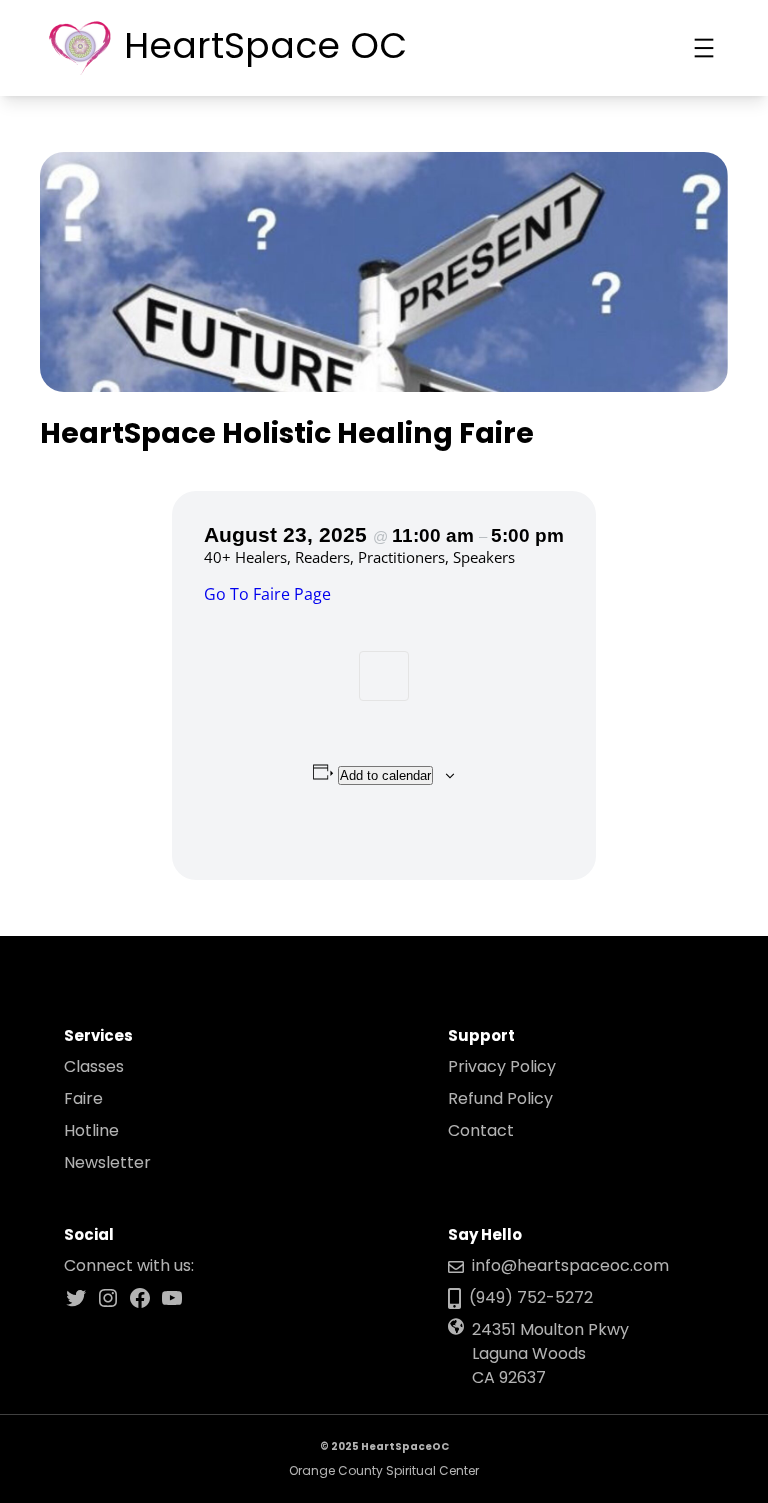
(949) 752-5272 (531, 1297)
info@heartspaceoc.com (570, 1265)
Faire (83, 1098)
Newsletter (107, 1162)
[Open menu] (704, 48)
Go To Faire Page (267, 594)
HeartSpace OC (265, 45)
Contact (481, 1130)
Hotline (91, 1130)
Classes (94, 1066)
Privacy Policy (502, 1066)
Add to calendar (385, 775)
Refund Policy (500, 1098)
